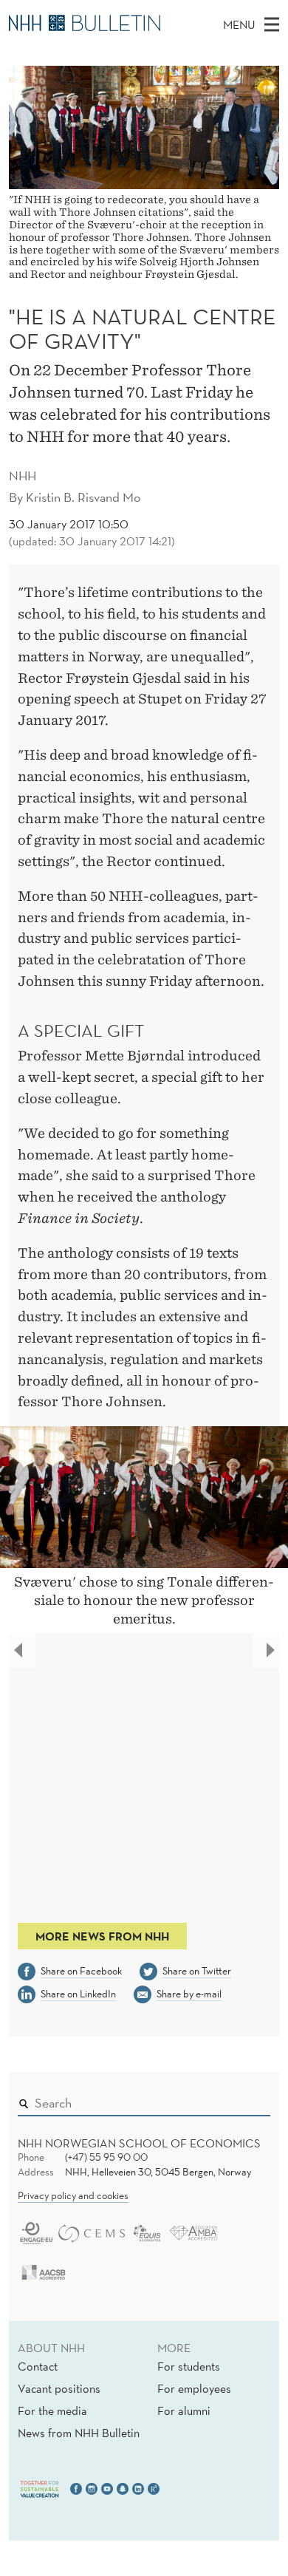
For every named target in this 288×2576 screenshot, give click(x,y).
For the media (52, 2410)
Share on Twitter (197, 1971)
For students (189, 2366)
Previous (23, 1653)
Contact (38, 2366)
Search (238, 2099)
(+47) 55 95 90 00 (106, 2157)
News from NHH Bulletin (79, 2433)
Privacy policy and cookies (73, 2195)
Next (274, 1653)
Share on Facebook (81, 1971)
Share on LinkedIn (78, 1994)
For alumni (184, 2410)
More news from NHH (102, 1936)
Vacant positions (59, 2388)
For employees (194, 2388)
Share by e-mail (189, 1994)
